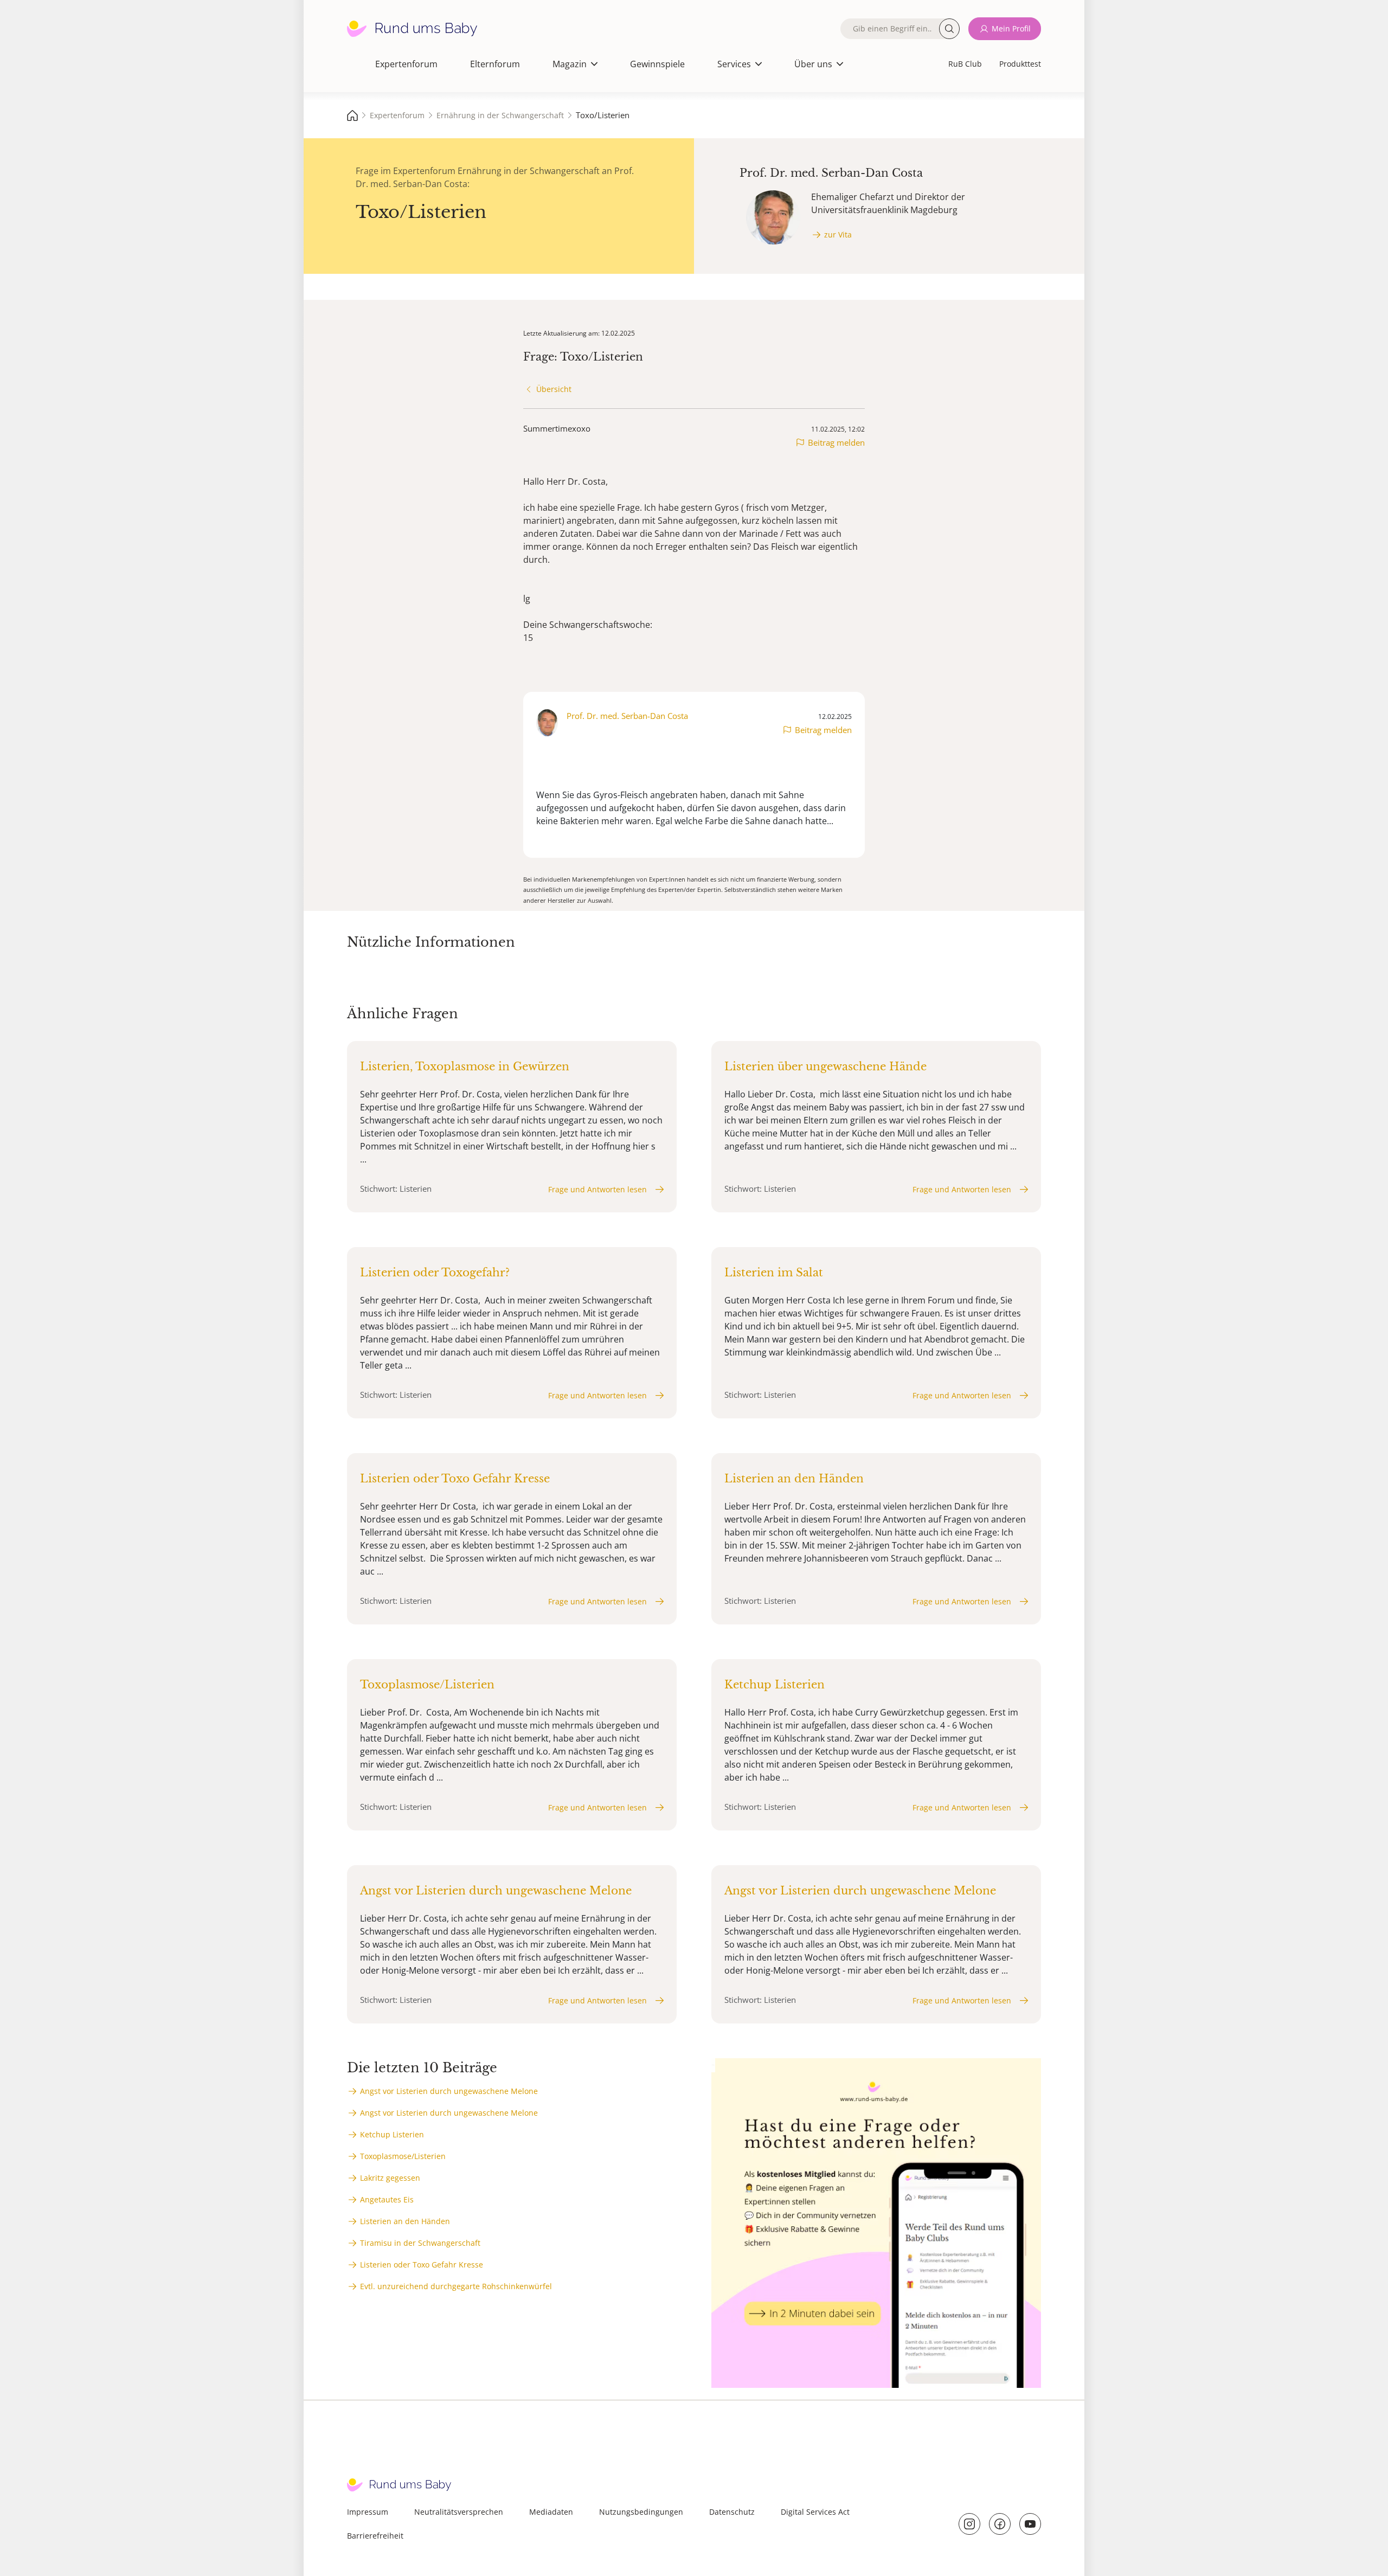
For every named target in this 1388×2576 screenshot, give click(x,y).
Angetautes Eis (387, 2199)
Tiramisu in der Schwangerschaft (420, 2243)
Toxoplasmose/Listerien (403, 2156)
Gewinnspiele (657, 64)
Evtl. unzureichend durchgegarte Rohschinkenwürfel (456, 2286)
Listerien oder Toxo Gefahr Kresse (422, 2265)
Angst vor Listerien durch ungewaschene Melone (449, 2091)
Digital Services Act (815, 2512)
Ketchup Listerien (392, 2134)
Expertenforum (406, 64)
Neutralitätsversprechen (459, 2512)
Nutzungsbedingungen (641, 2512)
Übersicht (554, 389)
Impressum (368, 2512)
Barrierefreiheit (375, 2536)
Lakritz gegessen (390, 2178)
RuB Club (965, 64)
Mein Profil (1011, 28)
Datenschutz (732, 2512)
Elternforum (495, 64)
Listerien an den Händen (405, 2221)
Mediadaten (551, 2512)
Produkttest (1020, 64)
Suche (949, 29)
